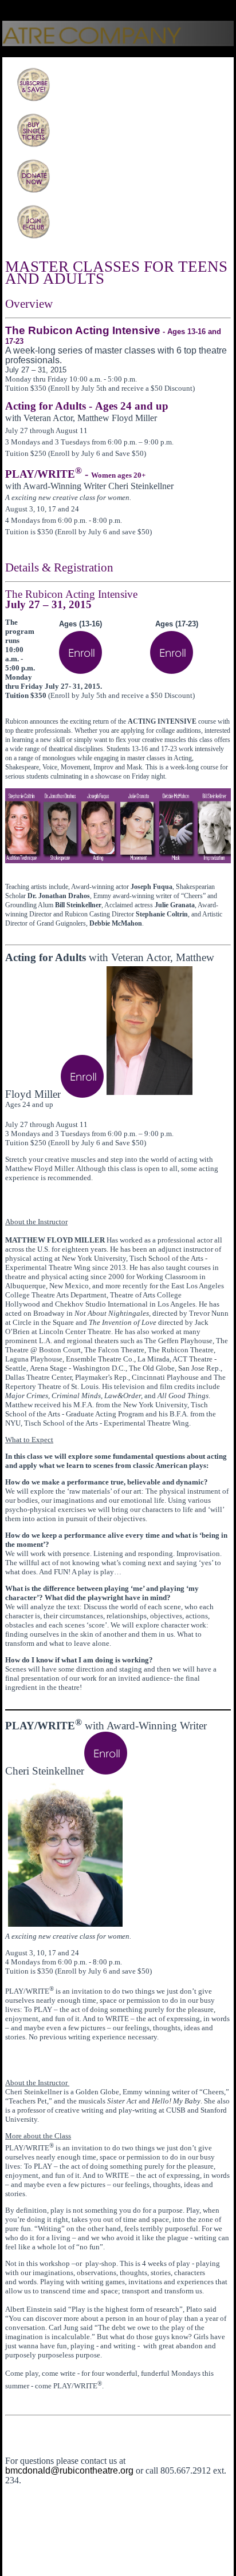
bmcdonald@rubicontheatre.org (69, 2470)
